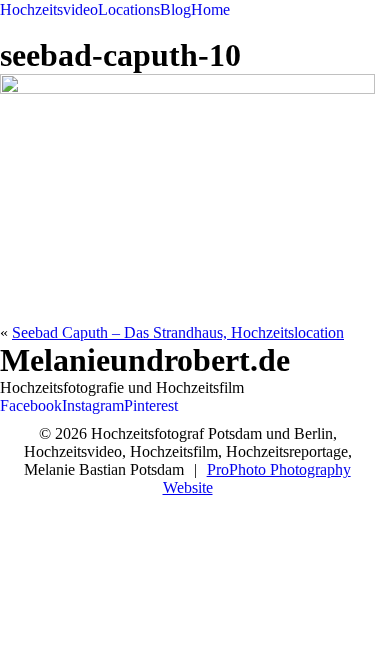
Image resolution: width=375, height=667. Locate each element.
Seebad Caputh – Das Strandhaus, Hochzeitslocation (178, 332)
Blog (175, 9)
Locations (129, 9)
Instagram (93, 405)
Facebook (31, 405)
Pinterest (151, 405)
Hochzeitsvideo (49, 9)
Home (210, 9)
